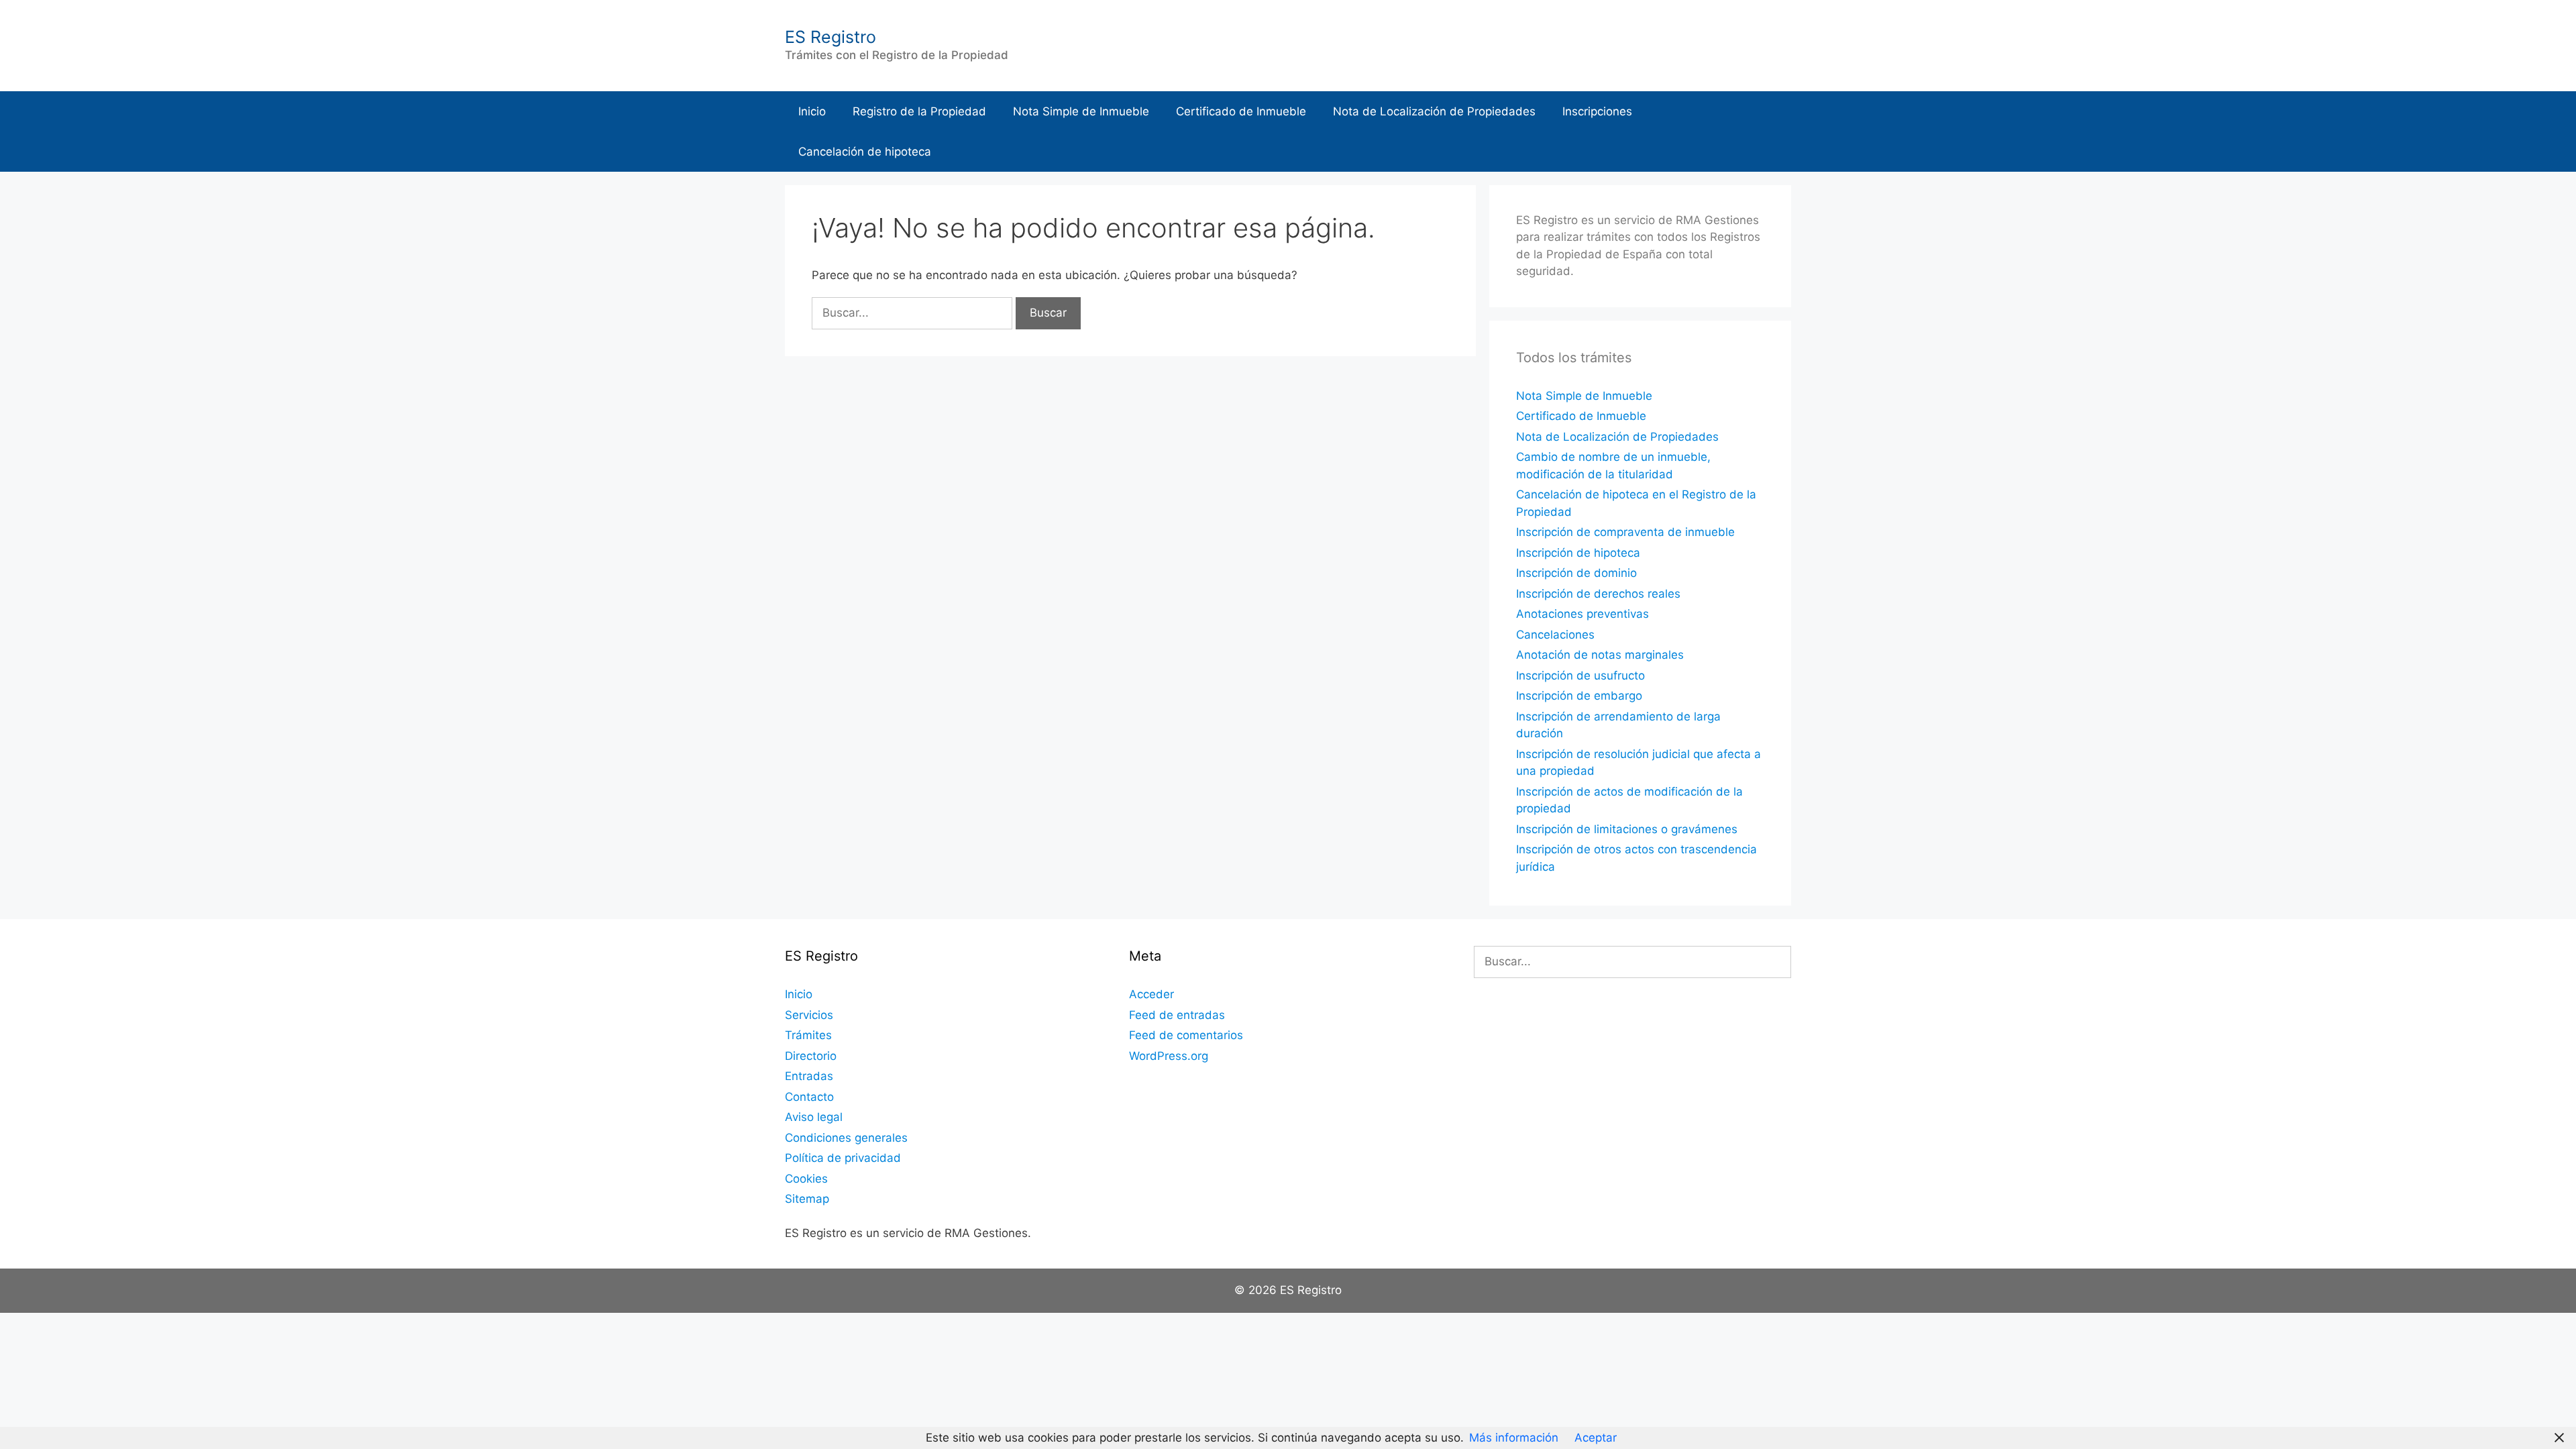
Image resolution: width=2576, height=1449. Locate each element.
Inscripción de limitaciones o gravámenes (1627, 829)
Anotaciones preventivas (1582, 614)
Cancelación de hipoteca (865, 152)
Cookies (806, 1179)
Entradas (809, 1076)
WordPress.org (1169, 1056)
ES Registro (830, 37)
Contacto (809, 1097)
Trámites (808, 1035)
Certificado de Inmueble (1241, 111)
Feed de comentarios (1186, 1035)
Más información (1514, 1438)
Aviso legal (814, 1117)
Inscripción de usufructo (1580, 676)
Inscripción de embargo (1579, 696)
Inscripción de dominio (1576, 573)
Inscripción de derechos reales (1598, 594)
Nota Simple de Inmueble (1081, 111)
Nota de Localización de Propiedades (1434, 111)
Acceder (1151, 994)
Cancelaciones (1555, 635)
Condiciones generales (846, 1138)
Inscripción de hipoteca (1578, 553)
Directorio (811, 1056)
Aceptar (1596, 1438)
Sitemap (807, 1199)
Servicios (809, 1015)
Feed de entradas (1177, 1015)
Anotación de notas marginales (1600, 655)
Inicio (812, 111)
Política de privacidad (843, 1158)
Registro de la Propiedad (919, 111)
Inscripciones (1597, 111)
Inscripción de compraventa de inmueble (1625, 532)
